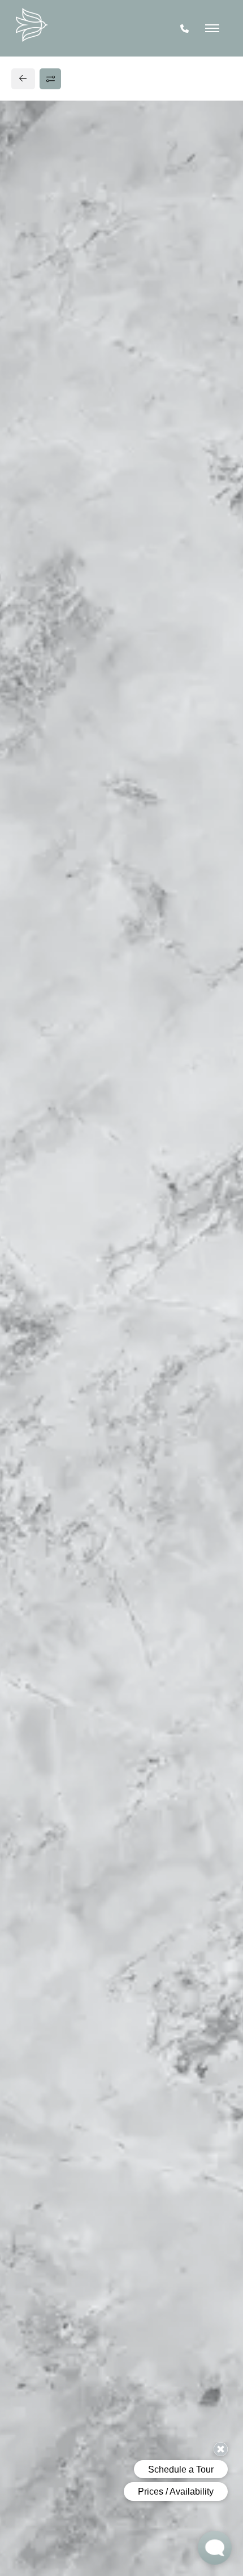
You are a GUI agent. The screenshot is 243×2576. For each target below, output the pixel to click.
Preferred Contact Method (85, 1028)
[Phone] (185, 29)
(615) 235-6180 (50, 822)
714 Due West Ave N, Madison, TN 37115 (99, 800)
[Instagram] (44, 844)
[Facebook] (26, 844)
